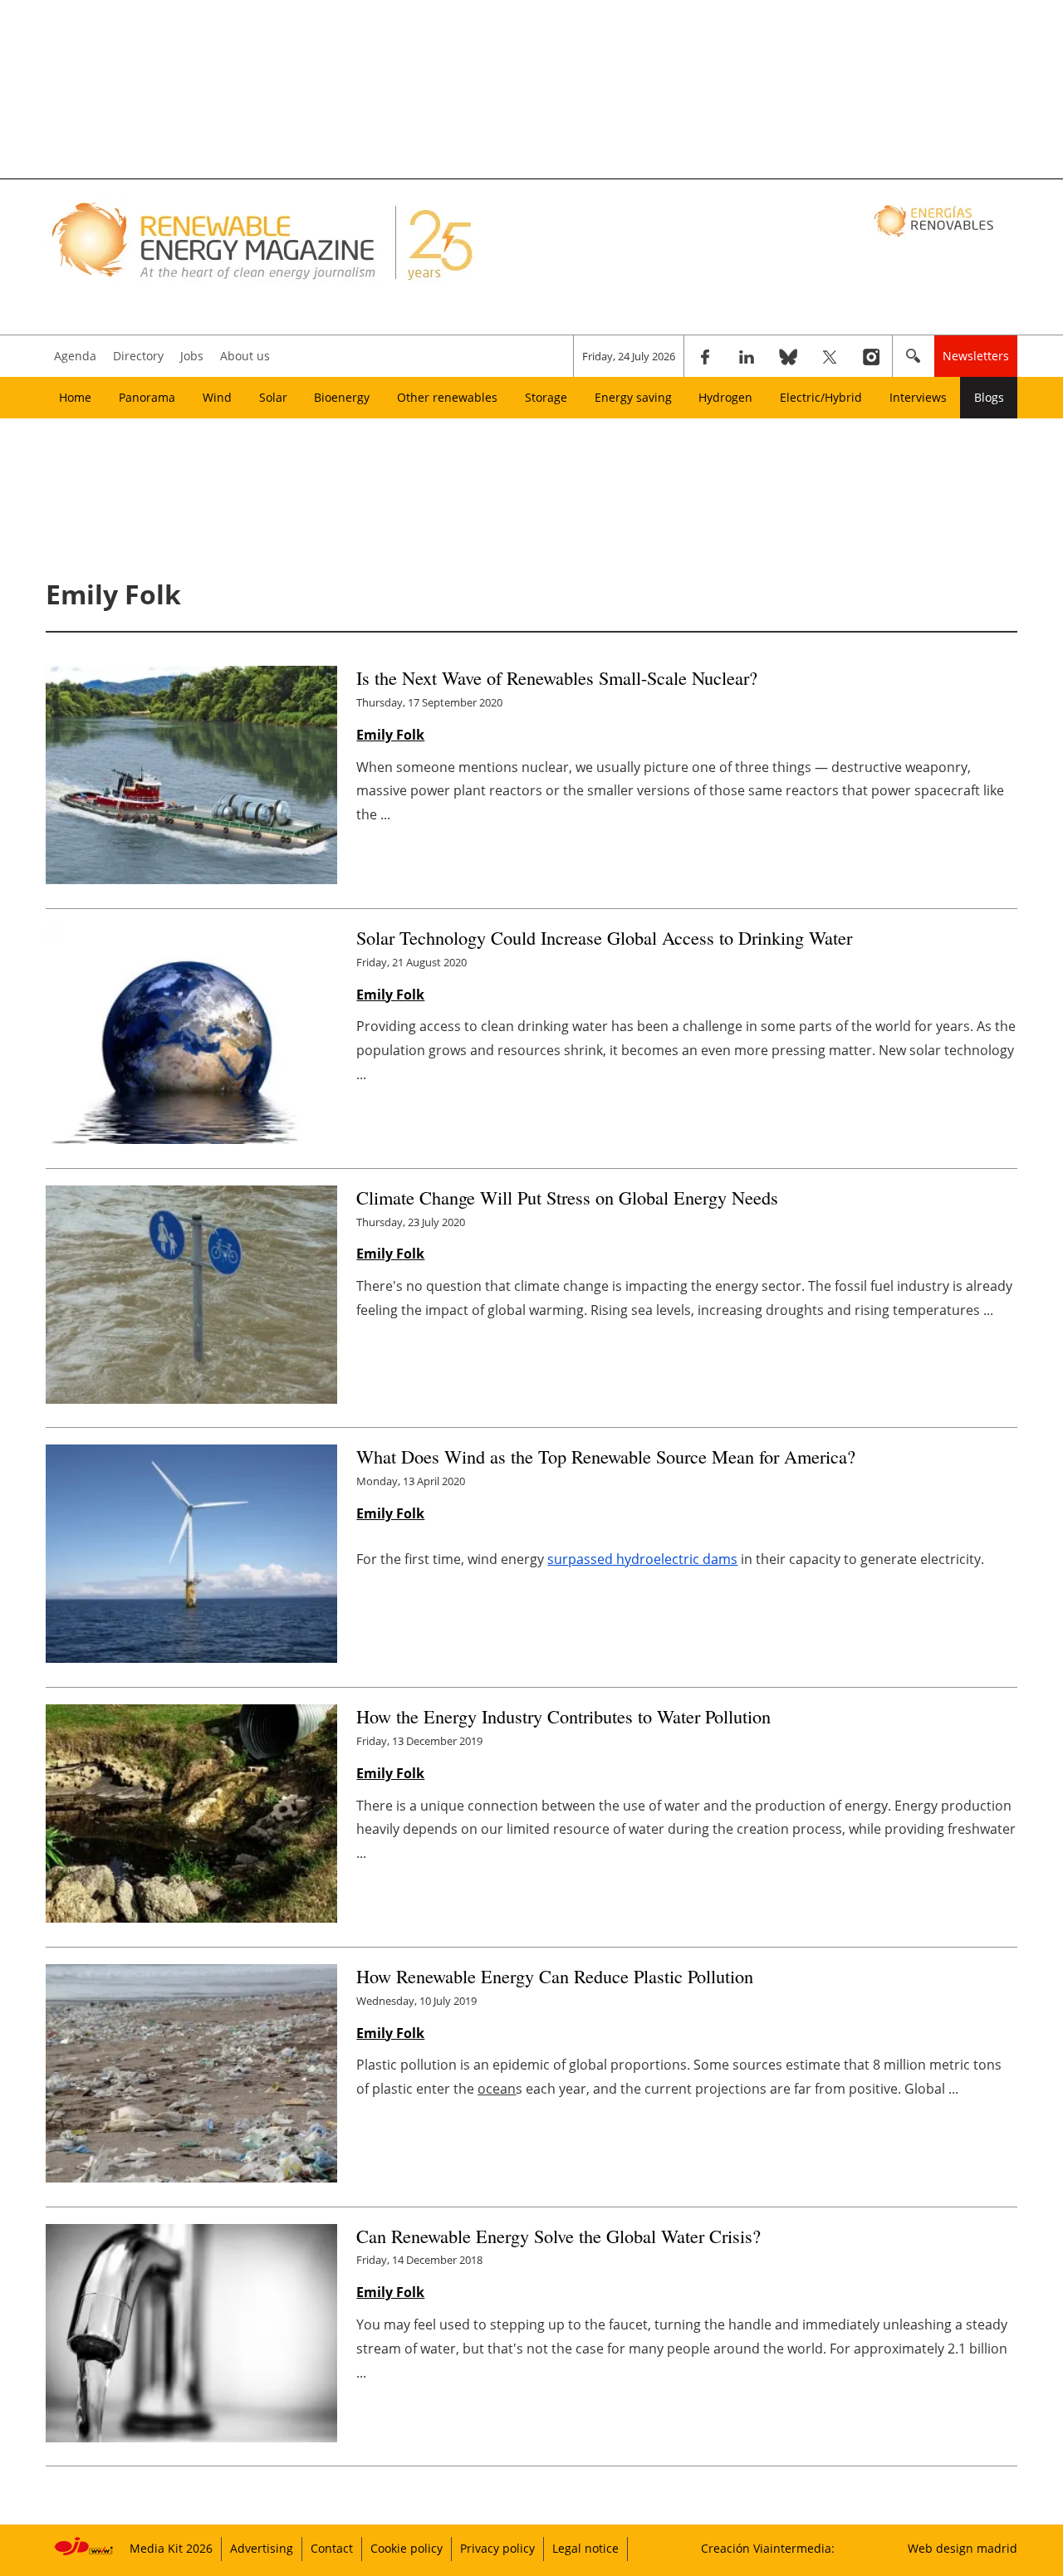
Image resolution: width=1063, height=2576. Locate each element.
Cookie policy (407, 2548)
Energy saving (633, 397)
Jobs (192, 356)
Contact (332, 2548)
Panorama (147, 397)
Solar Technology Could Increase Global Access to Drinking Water (604, 937)
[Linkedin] (747, 356)
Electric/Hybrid (821, 397)
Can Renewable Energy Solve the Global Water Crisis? (558, 2236)
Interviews (918, 397)
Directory (138, 356)
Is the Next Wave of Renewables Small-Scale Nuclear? (557, 677)
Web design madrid (963, 2548)
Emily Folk (390, 735)
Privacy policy (497, 2548)
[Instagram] (871, 356)
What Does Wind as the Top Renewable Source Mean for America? (606, 1456)
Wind (217, 397)
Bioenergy (342, 397)
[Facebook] (705, 356)
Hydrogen (725, 397)
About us (245, 356)
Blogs (989, 397)
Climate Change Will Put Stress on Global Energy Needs (567, 1197)
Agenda (75, 356)
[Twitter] (830, 356)
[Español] (936, 220)
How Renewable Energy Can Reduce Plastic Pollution (555, 1976)
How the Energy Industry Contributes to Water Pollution (563, 1716)
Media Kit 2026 (171, 2548)
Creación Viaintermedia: (768, 2548)
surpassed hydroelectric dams (642, 1559)
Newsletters (976, 356)
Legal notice (585, 2548)
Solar (273, 397)
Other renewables (447, 397)
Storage (546, 397)
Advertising (262, 2548)
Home (75, 397)
